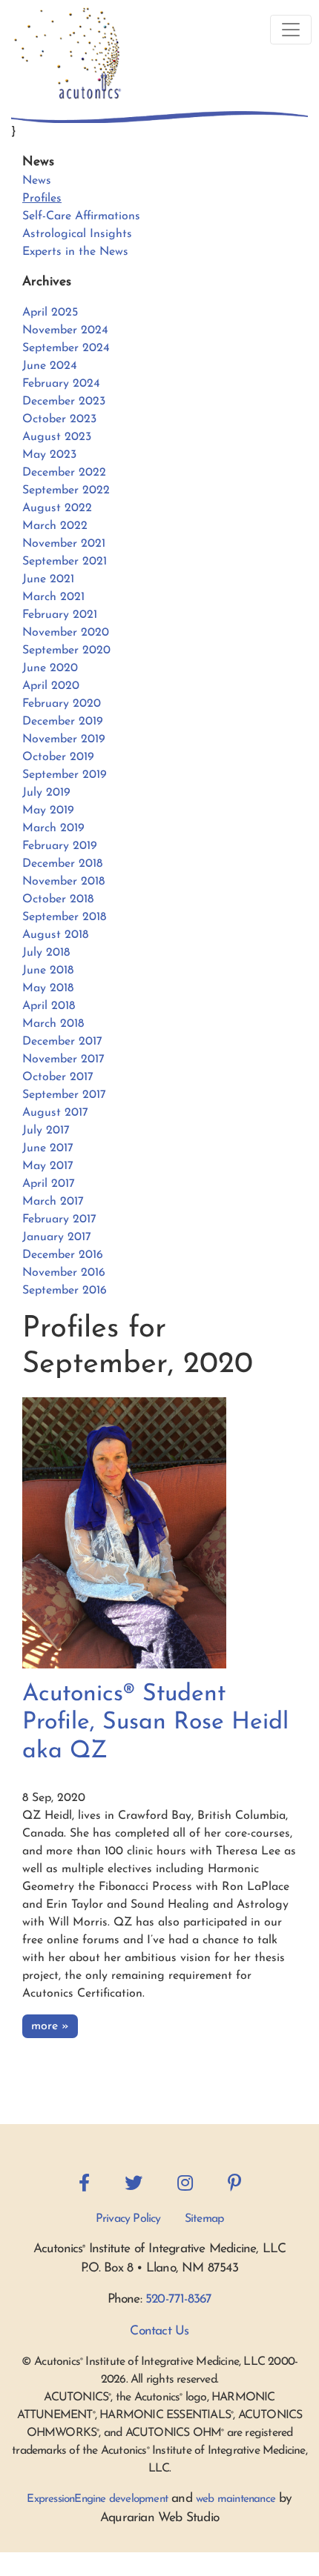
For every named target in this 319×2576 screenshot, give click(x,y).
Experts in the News (75, 252)
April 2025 (50, 313)
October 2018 (58, 899)
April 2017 (49, 1184)
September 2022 (66, 490)
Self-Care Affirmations (81, 216)
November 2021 (64, 544)
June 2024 (50, 366)
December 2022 (64, 473)
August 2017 (55, 1113)
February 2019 (60, 846)
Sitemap (204, 2219)
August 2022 (57, 508)
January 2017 (57, 1237)
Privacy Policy (128, 2219)
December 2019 (63, 722)
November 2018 (63, 882)
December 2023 (64, 402)
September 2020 (66, 650)
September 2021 (65, 562)
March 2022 (55, 526)
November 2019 (64, 739)
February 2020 (62, 704)
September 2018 (64, 917)
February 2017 (59, 1219)
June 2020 (50, 668)
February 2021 (60, 615)
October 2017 (58, 1077)
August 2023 (57, 437)
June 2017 (48, 1148)
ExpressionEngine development (97, 2499)
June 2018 (48, 971)
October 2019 (58, 757)
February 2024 (61, 384)
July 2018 (46, 953)
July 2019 (46, 793)
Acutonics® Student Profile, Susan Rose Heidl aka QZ (155, 1723)
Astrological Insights (77, 234)
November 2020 (66, 633)
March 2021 (53, 597)
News (37, 181)
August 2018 (55, 935)
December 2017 (62, 1042)
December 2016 (63, 1255)
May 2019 (48, 811)
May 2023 (49, 455)
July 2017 (46, 1131)
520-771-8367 (178, 2299)
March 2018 (53, 1024)
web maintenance (236, 2499)
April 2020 (51, 686)
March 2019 (53, 828)
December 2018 (62, 864)
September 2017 (64, 1095)
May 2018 (48, 988)
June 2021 (48, 579)
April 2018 (49, 1006)
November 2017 (63, 1059)
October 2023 (59, 419)
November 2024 (65, 330)
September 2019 (65, 775)
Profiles (42, 199)
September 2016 (65, 1291)
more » (50, 2026)
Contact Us (159, 2331)
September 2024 (66, 348)
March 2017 (53, 1202)
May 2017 (48, 1166)
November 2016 (64, 1273)
